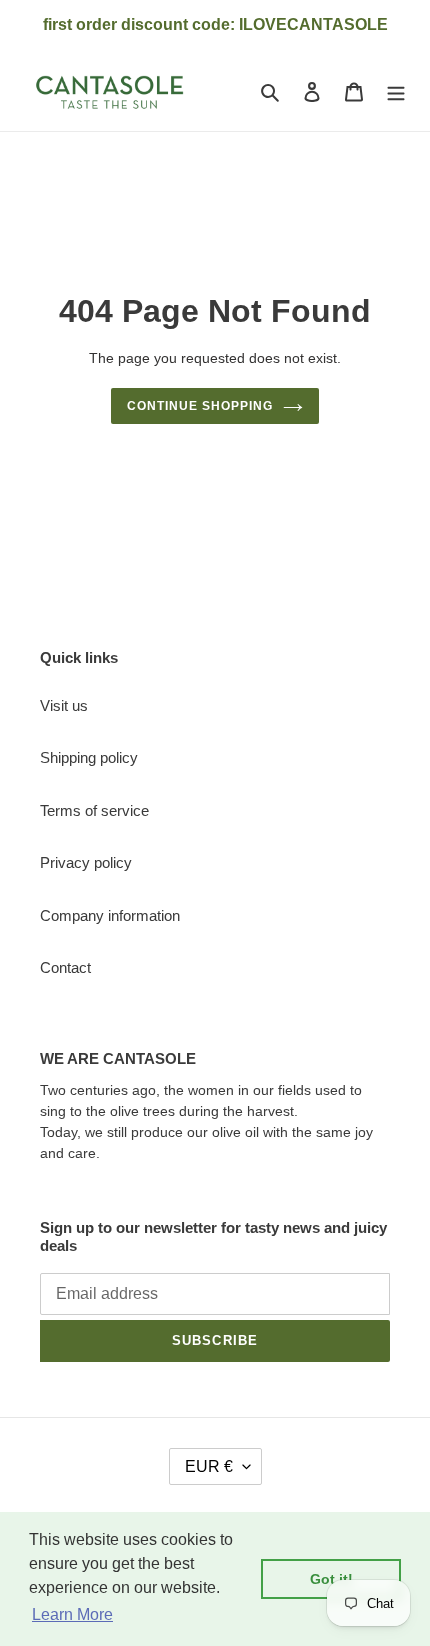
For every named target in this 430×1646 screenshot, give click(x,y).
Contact (65, 967)
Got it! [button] (331, 1579)
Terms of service (94, 810)
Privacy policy (86, 862)
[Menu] (396, 91)
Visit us (64, 705)
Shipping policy (89, 757)
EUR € (209, 1466)
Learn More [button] (72, 1614)
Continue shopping (200, 406)
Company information (110, 915)
